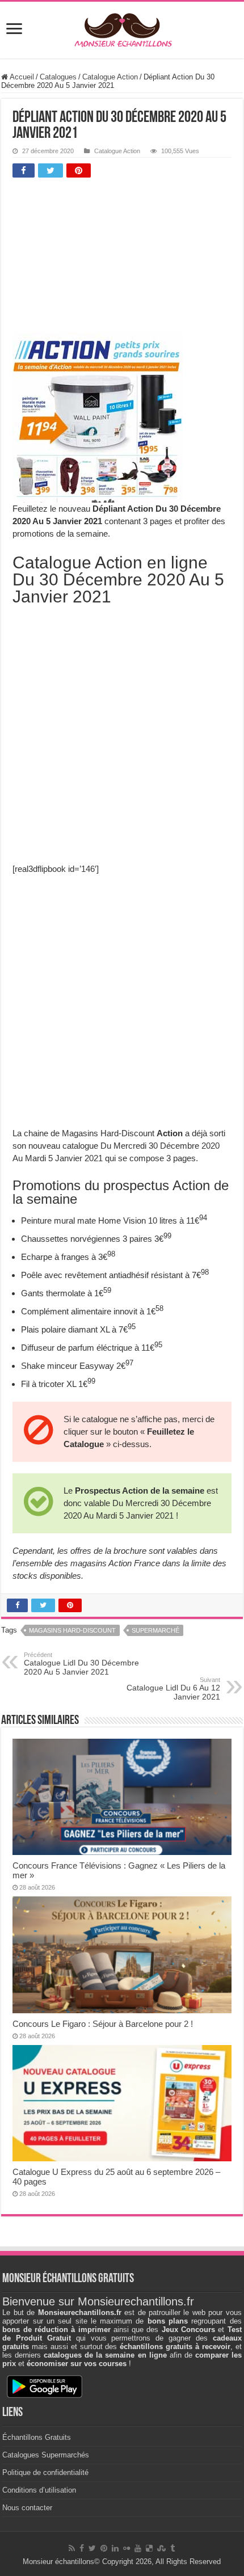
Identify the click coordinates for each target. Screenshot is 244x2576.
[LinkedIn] (115, 2548)
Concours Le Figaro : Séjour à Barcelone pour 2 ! (103, 2024)
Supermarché (155, 1630)
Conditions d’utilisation (39, 2490)
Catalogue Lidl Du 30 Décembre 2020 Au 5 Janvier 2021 (81, 1664)
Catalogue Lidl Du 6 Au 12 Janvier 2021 (173, 1689)
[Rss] (72, 2548)
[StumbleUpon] (161, 2548)
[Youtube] (138, 2548)
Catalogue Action (110, 77)
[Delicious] (149, 2548)
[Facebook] (82, 2548)
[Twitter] (92, 2548)
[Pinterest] (104, 2548)
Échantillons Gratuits (37, 2437)
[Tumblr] (173, 2548)
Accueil (21, 77)
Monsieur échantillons (58, 2562)
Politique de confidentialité (45, 2472)
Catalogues (58, 77)
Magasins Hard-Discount (72, 1630)
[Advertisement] (98, 258)
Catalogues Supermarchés (46, 2455)
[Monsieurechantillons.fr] (122, 28)
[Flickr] (127, 2548)
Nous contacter (27, 2508)
